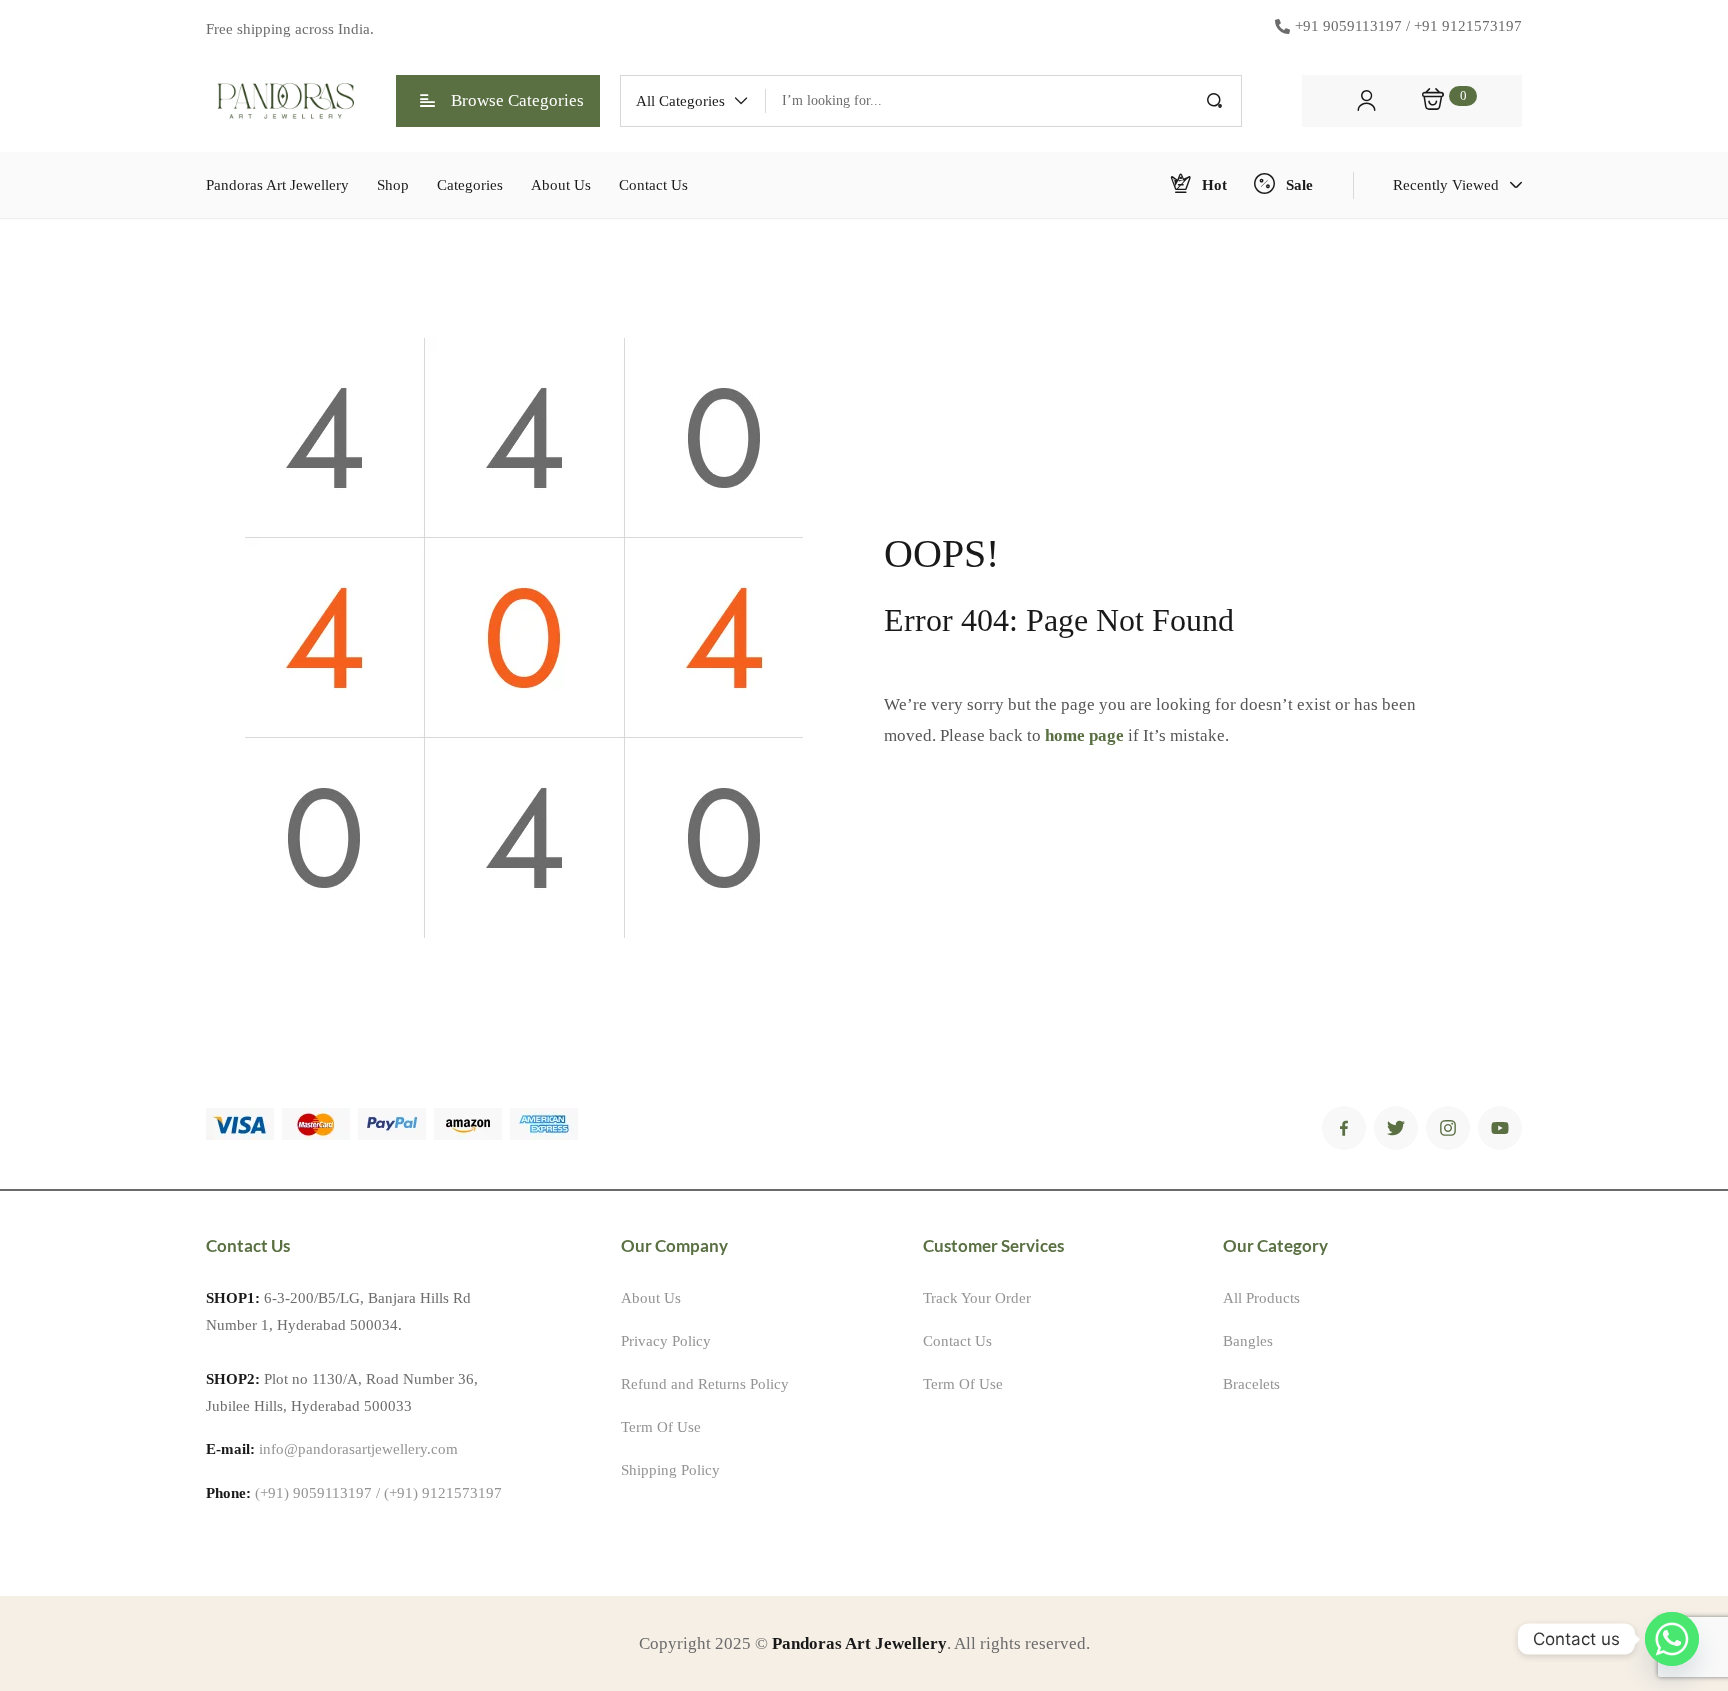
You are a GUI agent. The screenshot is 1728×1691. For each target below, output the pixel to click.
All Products (1261, 1298)
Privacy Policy (666, 1341)
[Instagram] (1448, 1128)
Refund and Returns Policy (705, 1384)
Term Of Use (661, 1427)
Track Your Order (977, 1298)
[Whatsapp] (1672, 1639)
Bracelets (1251, 1384)
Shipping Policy (670, 1470)
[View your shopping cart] (1433, 101)
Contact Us (957, 1341)
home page (1084, 735)
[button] (693, 101)
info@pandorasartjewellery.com (358, 1449)
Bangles (1248, 1341)
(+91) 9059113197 (313, 1493)
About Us (651, 1298)
